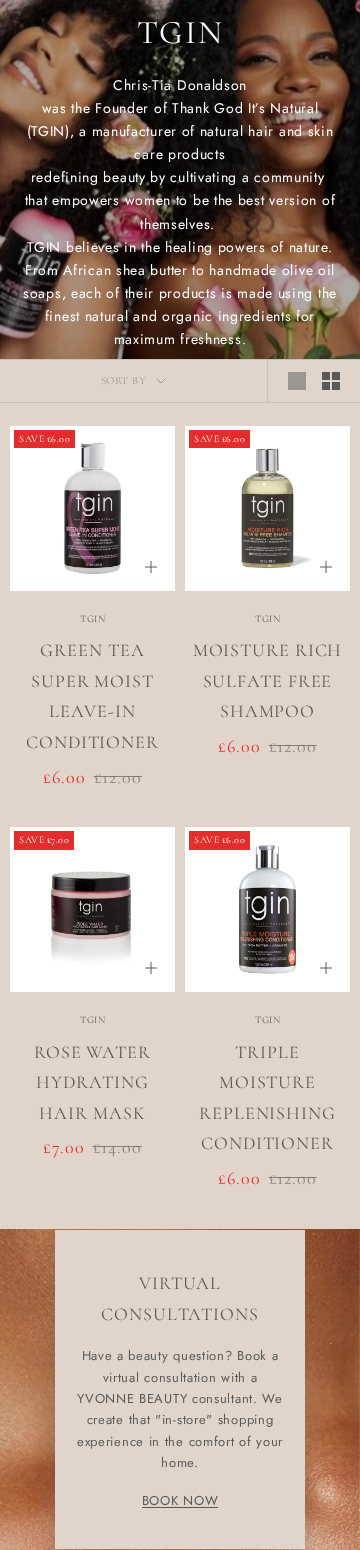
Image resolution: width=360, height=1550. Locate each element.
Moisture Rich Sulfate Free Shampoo (268, 680)
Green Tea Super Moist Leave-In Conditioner (92, 696)
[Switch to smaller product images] (331, 381)
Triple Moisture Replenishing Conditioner (267, 1098)
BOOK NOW (180, 1500)
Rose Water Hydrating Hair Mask (92, 1082)
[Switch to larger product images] (297, 381)
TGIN (92, 619)
